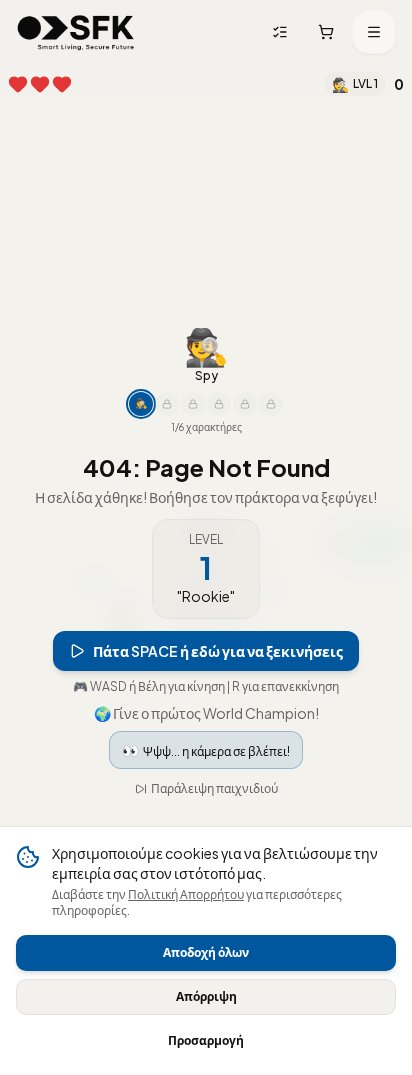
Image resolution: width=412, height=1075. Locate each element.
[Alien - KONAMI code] (271, 404)
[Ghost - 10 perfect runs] (193, 404)
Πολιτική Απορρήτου (186, 894)
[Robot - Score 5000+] (219, 404)
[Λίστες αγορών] (280, 32)
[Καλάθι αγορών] (326, 32)
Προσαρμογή (206, 1040)
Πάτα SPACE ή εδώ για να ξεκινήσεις (218, 651)
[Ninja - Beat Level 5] (167, 404)
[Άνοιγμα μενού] (374, 32)
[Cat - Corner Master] (245, 404)
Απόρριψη (206, 996)
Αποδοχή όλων (206, 952)
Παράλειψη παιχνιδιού (214, 788)
